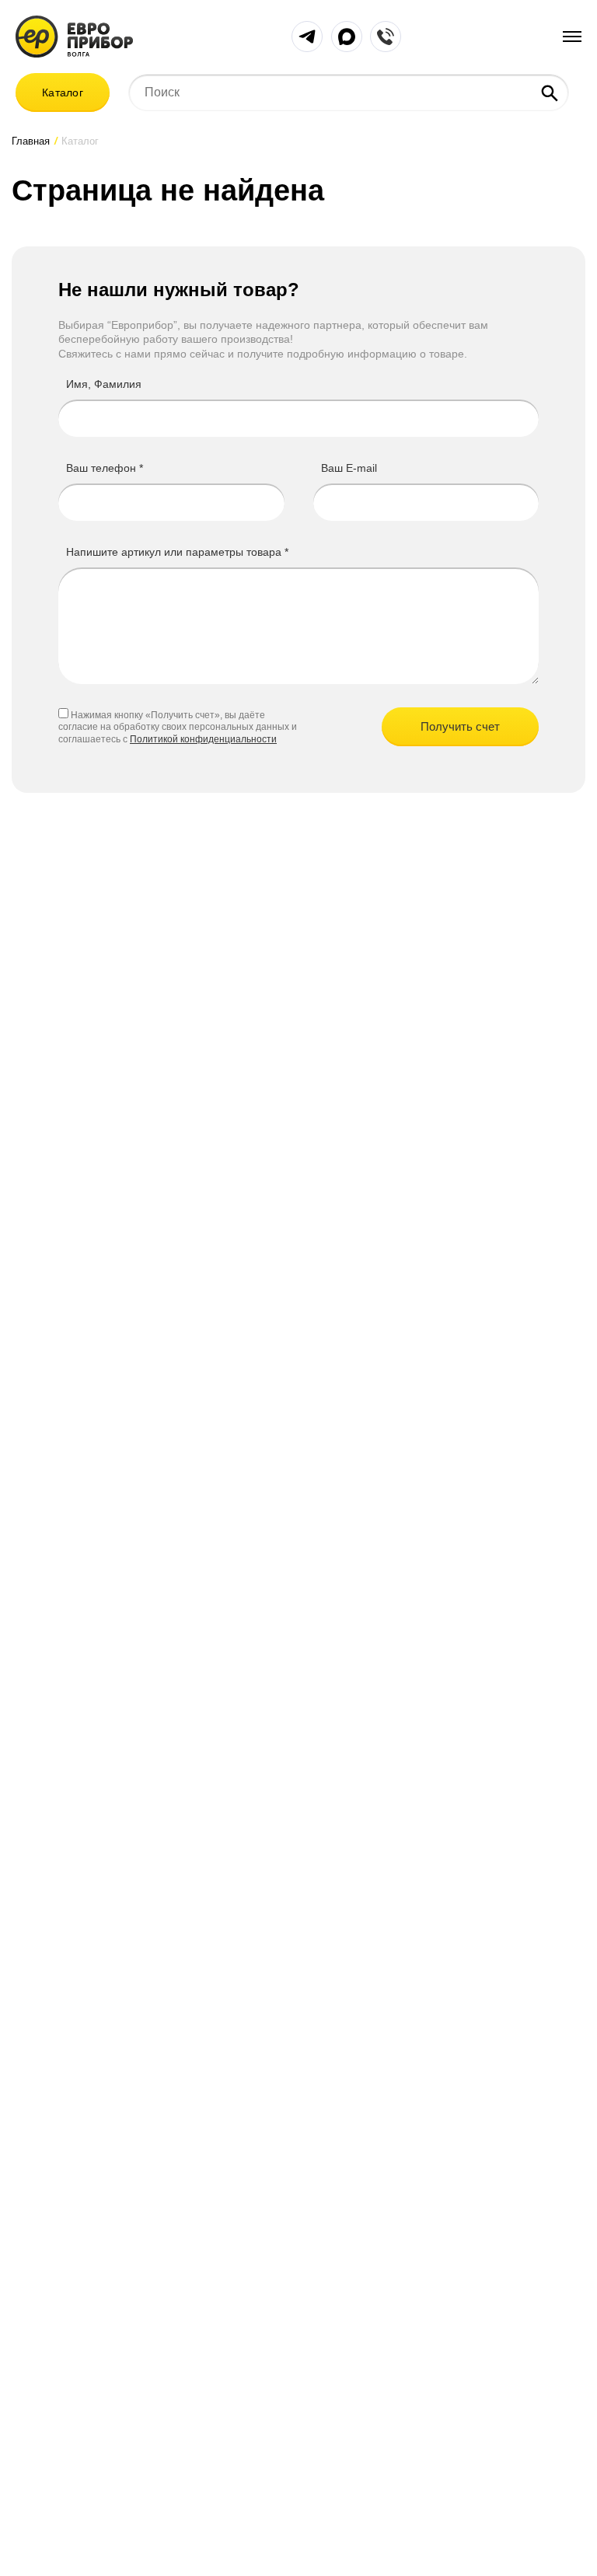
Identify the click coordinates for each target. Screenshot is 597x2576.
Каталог (63, 92)
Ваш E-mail (349, 468)
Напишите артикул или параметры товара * (177, 552)
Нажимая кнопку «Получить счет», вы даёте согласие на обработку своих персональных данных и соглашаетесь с (178, 728)
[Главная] (74, 35)
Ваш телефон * (105, 468)
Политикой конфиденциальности (203, 739)
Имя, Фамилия (104, 384)
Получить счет (460, 726)
